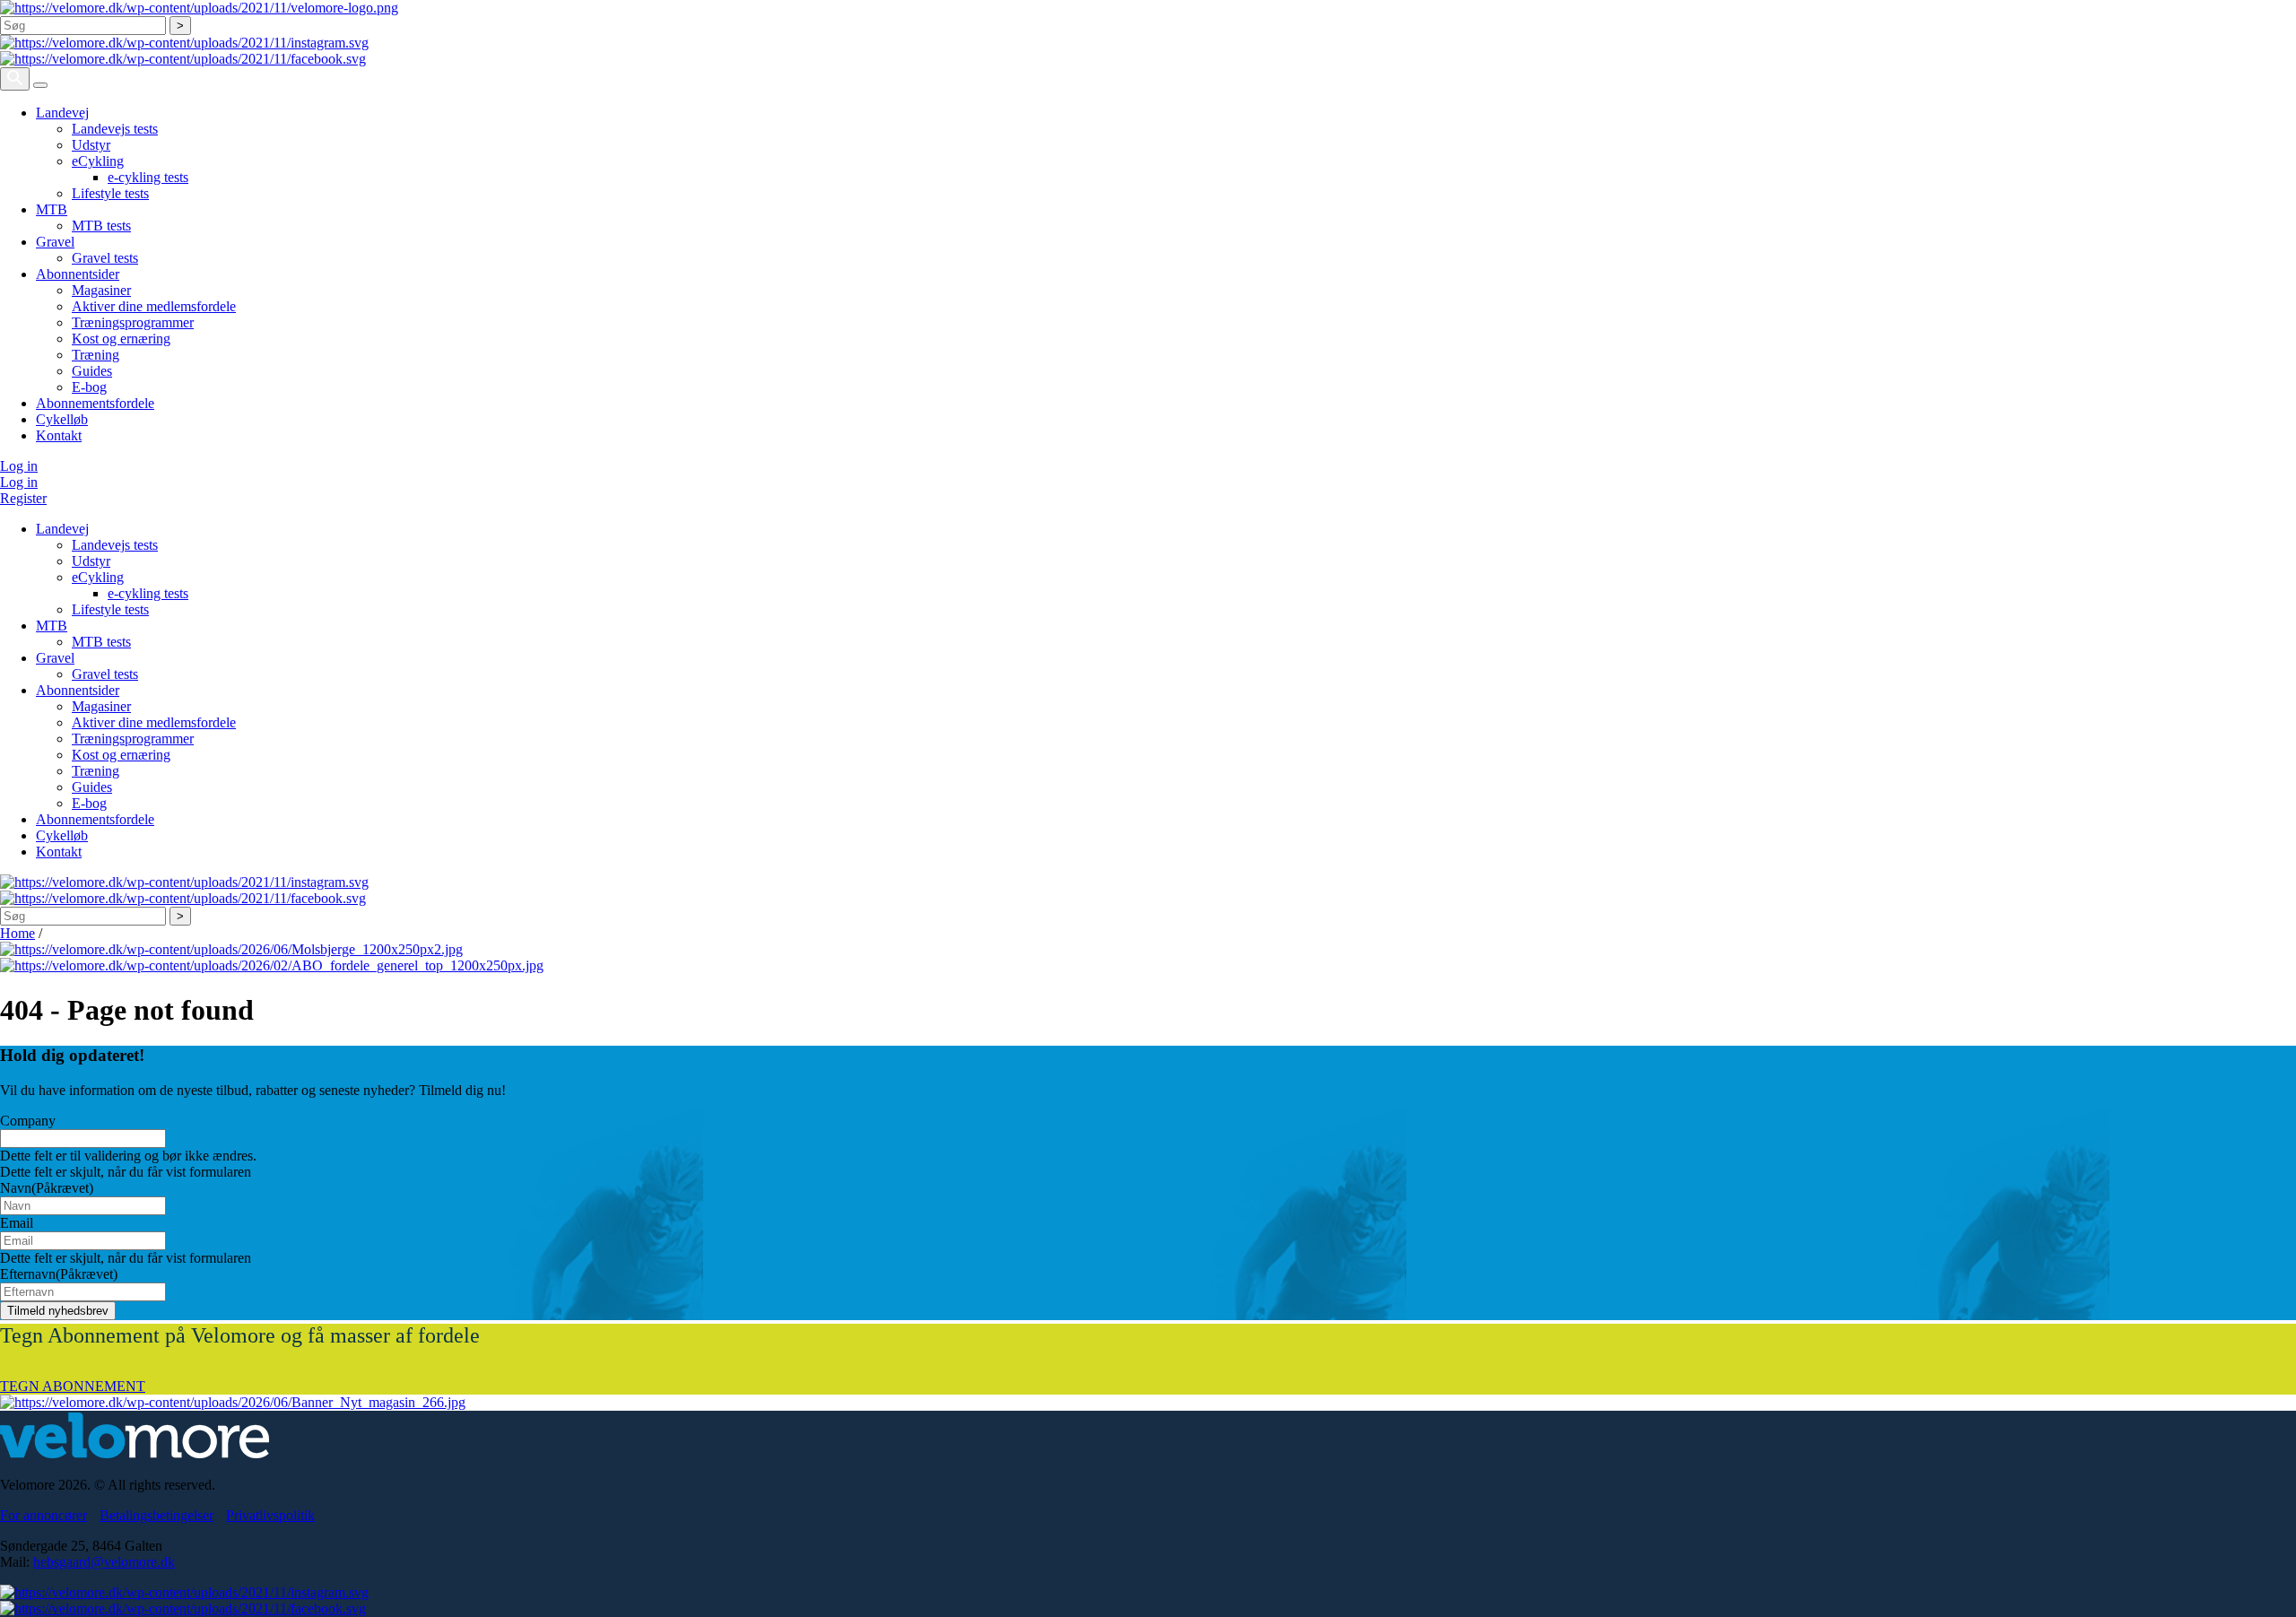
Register (23, 498)
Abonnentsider (78, 274)
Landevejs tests (115, 129)
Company (28, 1121)
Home (17, 933)
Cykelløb (62, 419)
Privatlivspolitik (270, 1515)
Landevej (62, 113)
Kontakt (59, 435)
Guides (92, 371)
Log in (19, 466)
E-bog (89, 387)
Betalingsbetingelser (157, 1515)
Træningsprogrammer (133, 322)
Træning (96, 355)
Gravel (55, 242)
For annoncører (43, 1515)
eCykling (98, 161)
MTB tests (101, 226)
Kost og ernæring (121, 339)
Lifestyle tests (110, 193)
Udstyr (91, 145)
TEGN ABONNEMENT (73, 1386)
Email (17, 1223)
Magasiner (101, 290)
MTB (52, 209)
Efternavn (59, 1274)
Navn (47, 1188)
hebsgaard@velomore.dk (104, 1562)
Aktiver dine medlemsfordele (154, 306)
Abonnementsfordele (95, 403)
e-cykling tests (148, 177)
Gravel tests (105, 258)
